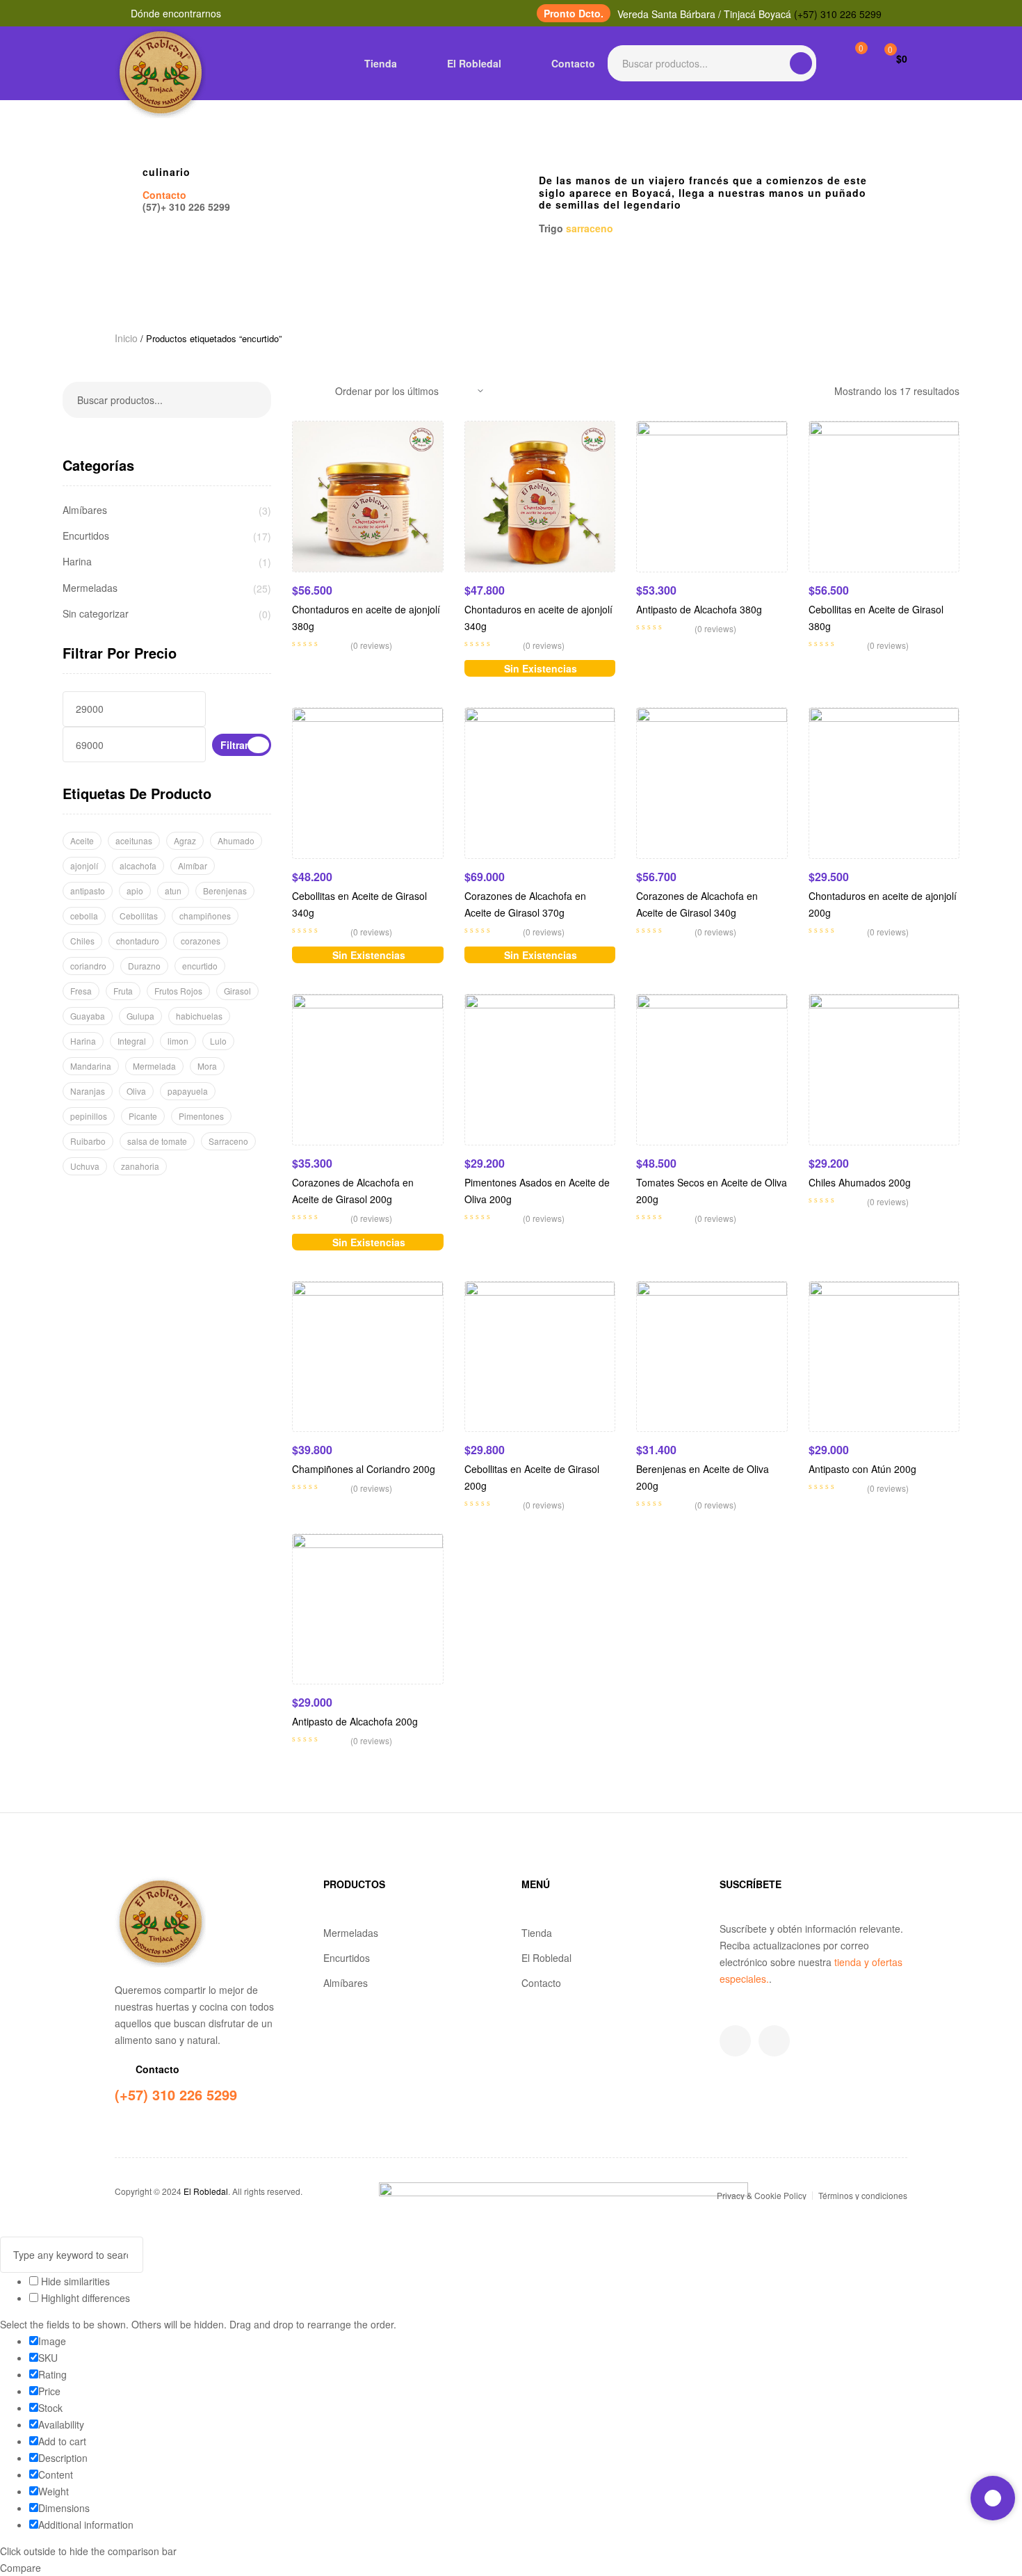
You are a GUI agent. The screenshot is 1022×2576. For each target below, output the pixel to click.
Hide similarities (74, 2281)
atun (173, 891)
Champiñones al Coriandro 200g (364, 1469)
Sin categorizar (96, 614)
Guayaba (88, 1016)
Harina (77, 562)
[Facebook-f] (735, 2041)
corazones (201, 941)
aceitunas (134, 840)
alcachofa (138, 866)
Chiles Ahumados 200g (860, 1182)
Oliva (136, 1091)
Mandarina (91, 1066)
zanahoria (140, 1166)
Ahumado (236, 840)
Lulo (218, 1041)
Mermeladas (90, 588)
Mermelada (154, 1066)
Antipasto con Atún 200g (862, 1469)
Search (801, 63)
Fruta (123, 991)
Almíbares (85, 510)
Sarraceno (228, 1141)
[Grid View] (296, 391)
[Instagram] (774, 2041)
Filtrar (234, 745)
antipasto (88, 891)
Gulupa (140, 1016)
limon (178, 1041)
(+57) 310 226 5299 (838, 14)
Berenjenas (225, 891)
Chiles (82, 941)
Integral (132, 1041)
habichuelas (199, 1016)
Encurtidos (86, 536)
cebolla (84, 916)
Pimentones (201, 1116)
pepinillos (89, 1116)
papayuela (188, 1091)
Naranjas (88, 1091)
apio (135, 891)
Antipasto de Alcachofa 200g (355, 1721)
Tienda (537, 1933)
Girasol (237, 991)
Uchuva (85, 1166)
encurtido (200, 966)
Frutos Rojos (178, 991)
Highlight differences (84, 2298)
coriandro (88, 966)
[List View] (317, 391)
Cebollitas (139, 916)
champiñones (205, 916)
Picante (143, 1116)
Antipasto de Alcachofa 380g (699, 609)
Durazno (144, 966)
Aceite (82, 840)
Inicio (126, 338)
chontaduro (138, 941)
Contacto (541, 1983)
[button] (574, 13)
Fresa (81, 991)
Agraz (185, 840)
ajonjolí (84, 866)
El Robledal (546, 1958)
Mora (207, 1066)
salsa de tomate (157, 1141)
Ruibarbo (88, 1141)
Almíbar (193, 866)
